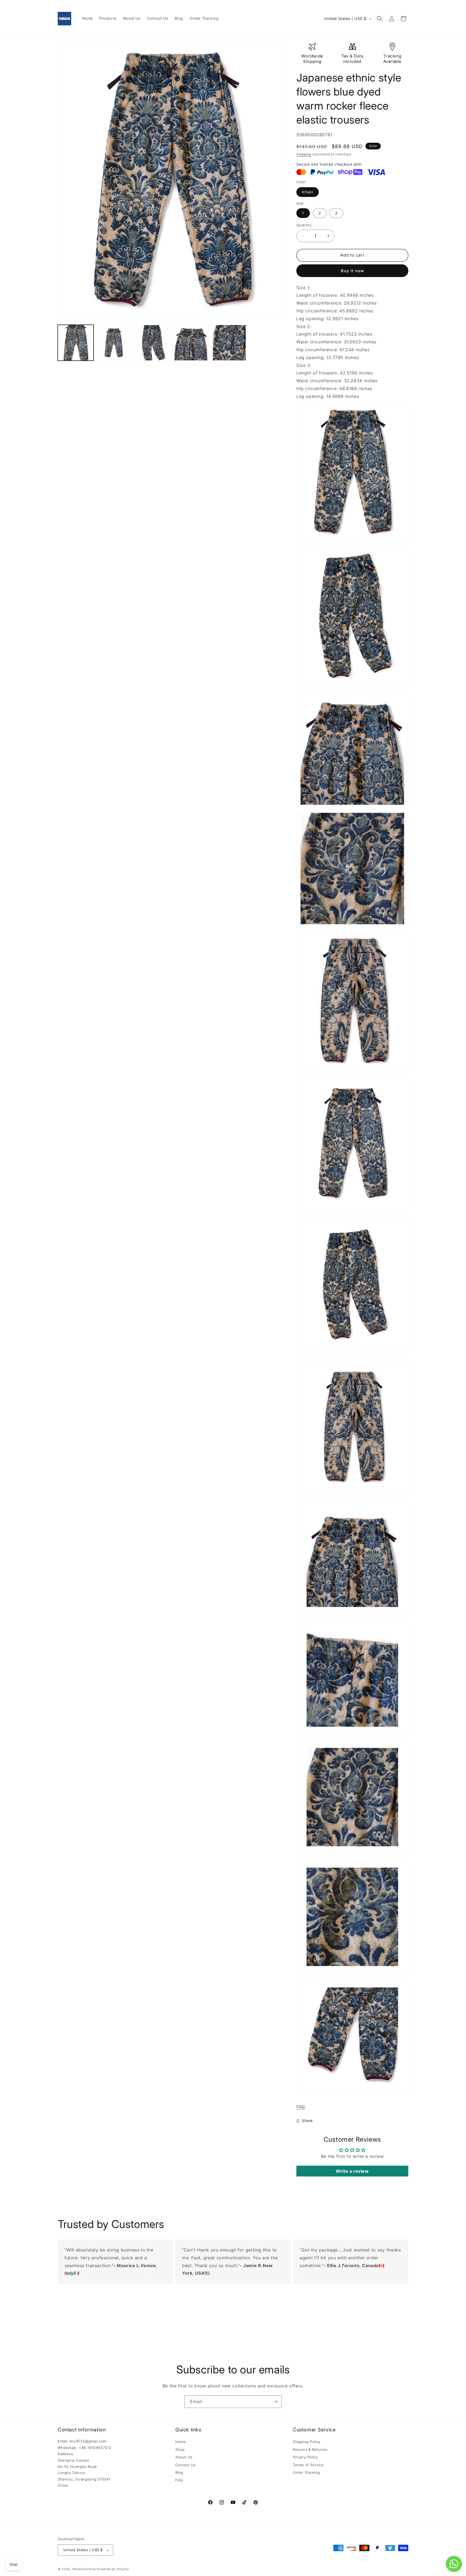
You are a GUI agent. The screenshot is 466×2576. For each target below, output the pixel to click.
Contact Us (186, 2465)
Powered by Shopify (113, 2569)
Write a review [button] (352, 2171)
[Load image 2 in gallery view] (114, 343)
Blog (179, 2472)
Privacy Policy (305, 2457)
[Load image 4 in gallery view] (191, 343)
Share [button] (307, 2120)
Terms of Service (308, 2465)
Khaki (308, 192)
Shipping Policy (307, 2442)
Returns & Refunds (310, 2449)
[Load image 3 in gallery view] (153, 343)
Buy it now (352, 271)
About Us (184, 2457)
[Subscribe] (275, 2402)
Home (181, 2442)
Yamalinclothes (84, 2569)
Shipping (304, 154)
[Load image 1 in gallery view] (76, 343)
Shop (180, 2449)
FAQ (301, 2107)
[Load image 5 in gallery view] (229, 343)
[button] (380, 19)
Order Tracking (306, 2472)
